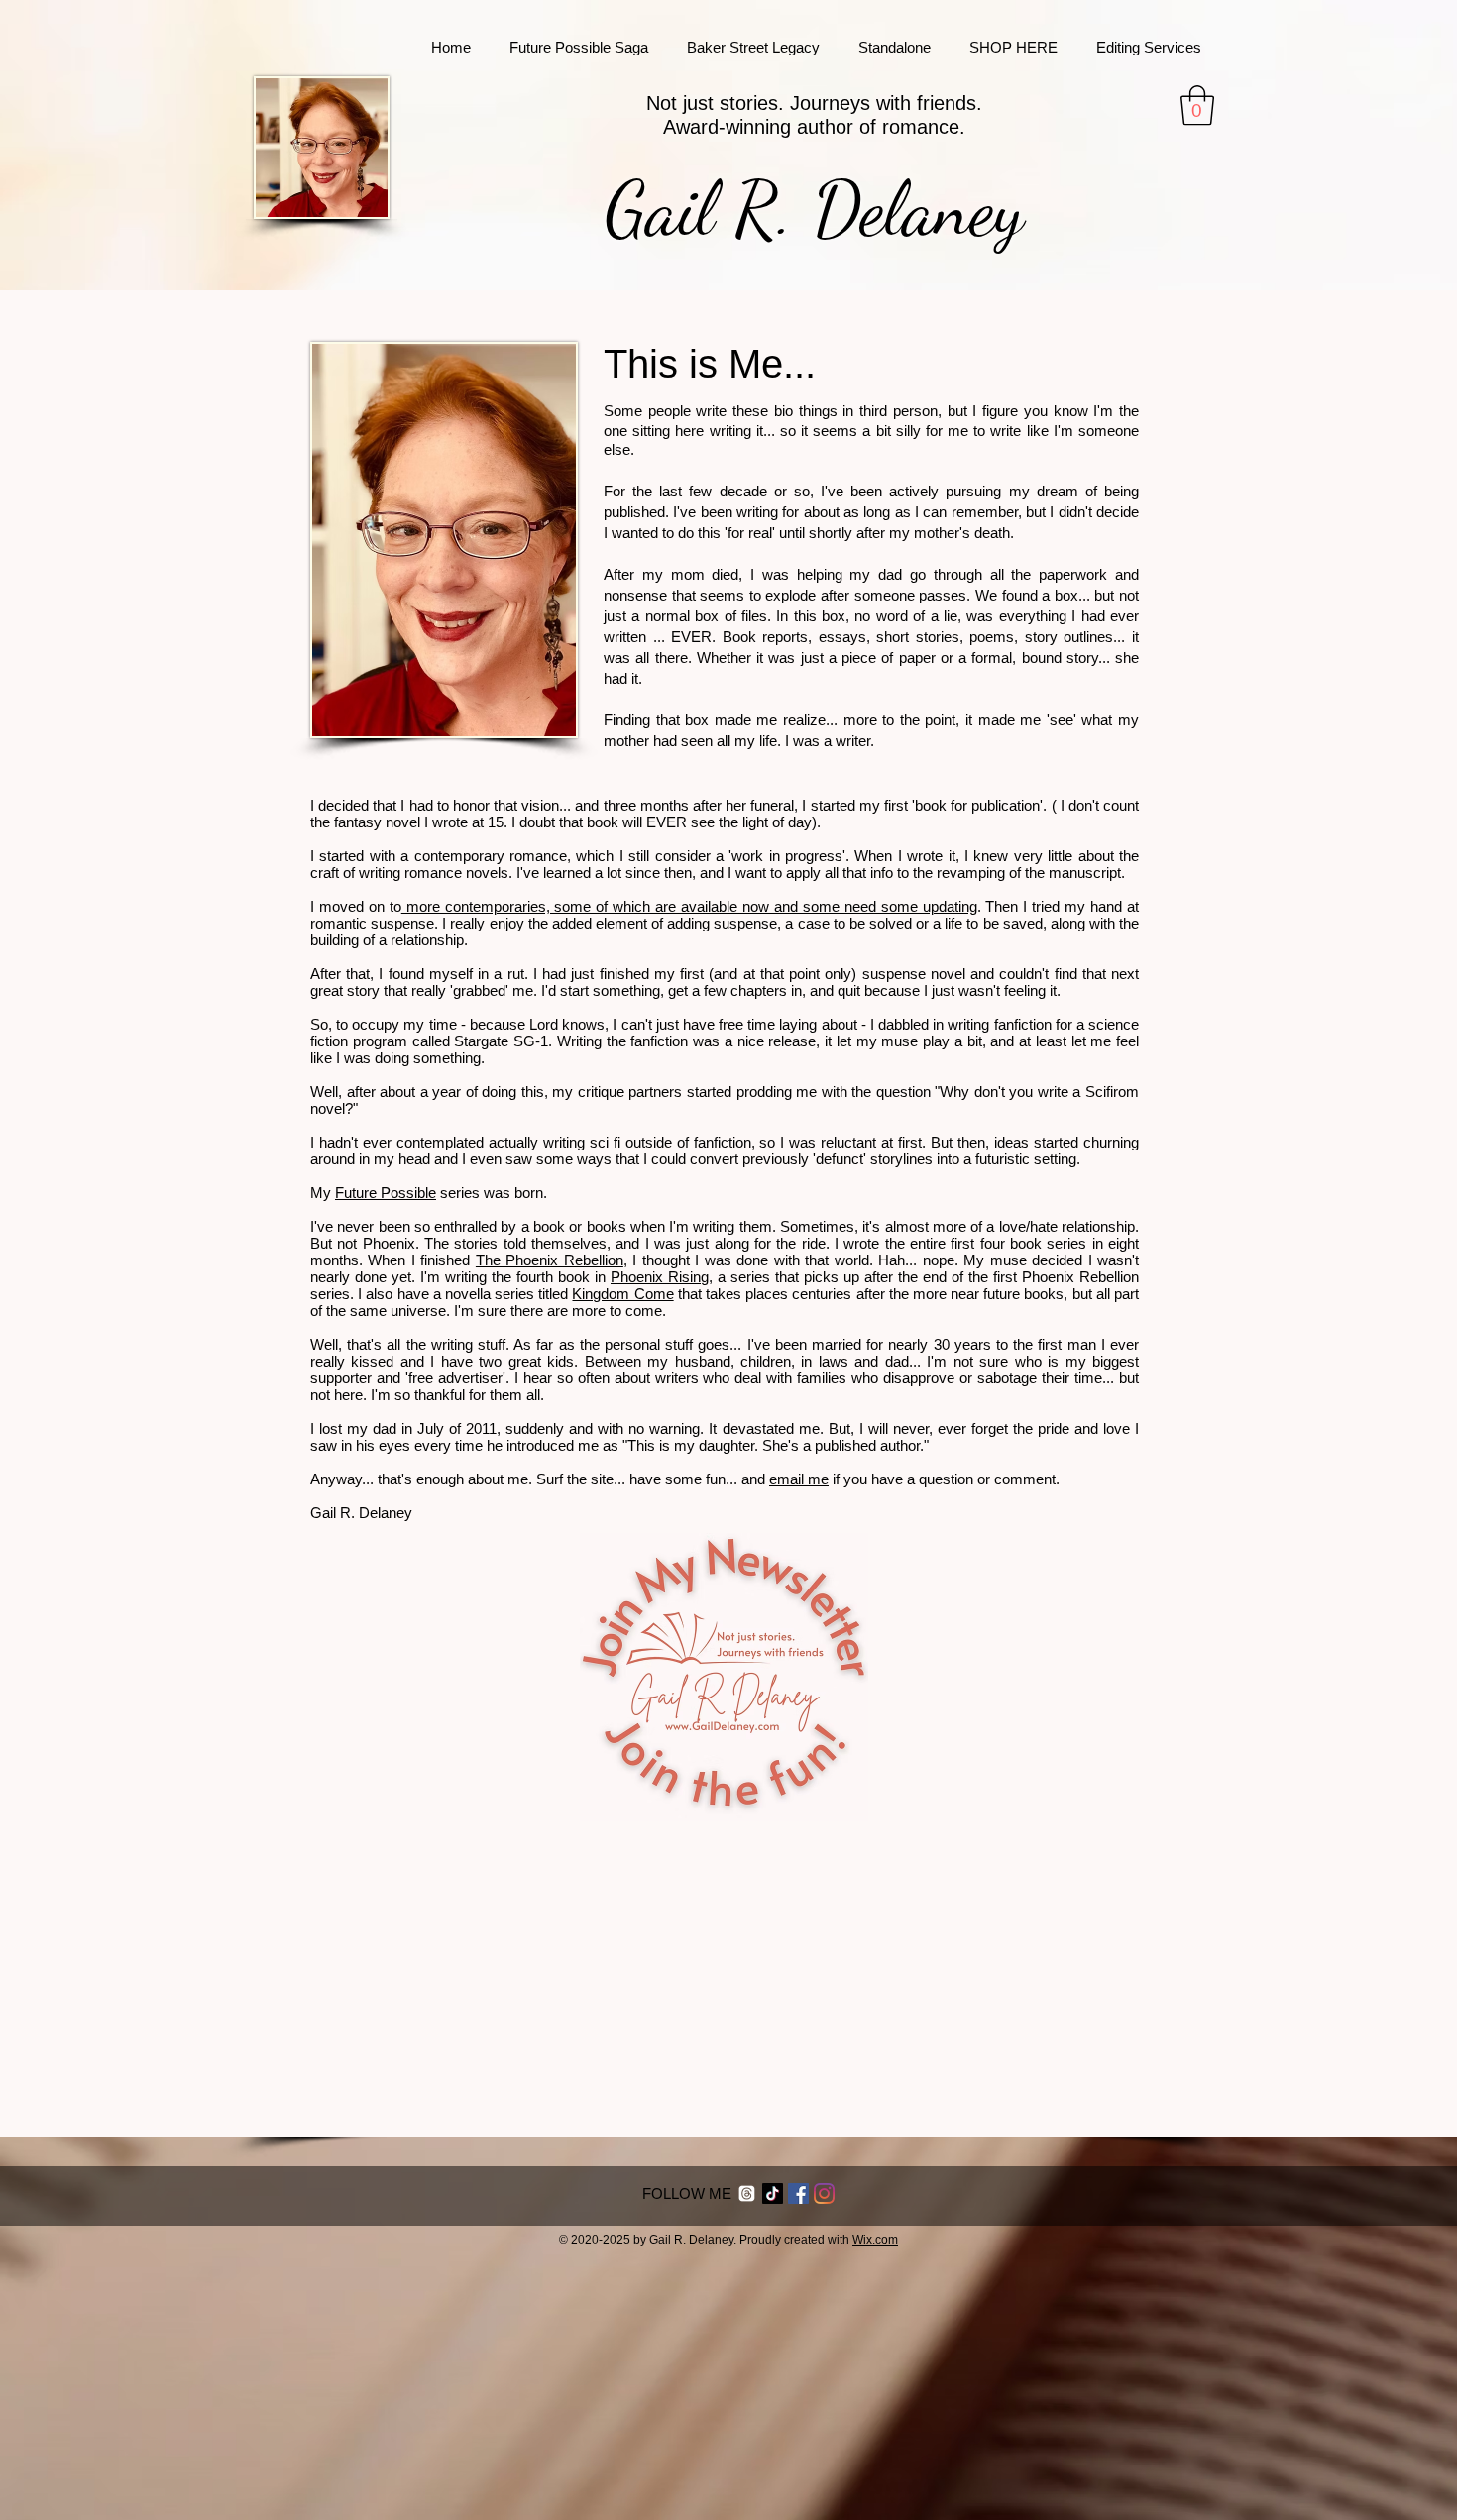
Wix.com (875, 2240)
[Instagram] (824, 2193)
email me (799, 1479)
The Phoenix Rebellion (550, 1260)
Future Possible (386, 1193)
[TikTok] (773, 2193)
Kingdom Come (622, 1294)
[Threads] (747, 2193)
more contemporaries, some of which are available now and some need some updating (689, 906)
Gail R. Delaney (814, 209)
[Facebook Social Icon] (798, 2193)
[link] (1197, 105)
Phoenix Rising (660, 1277)
